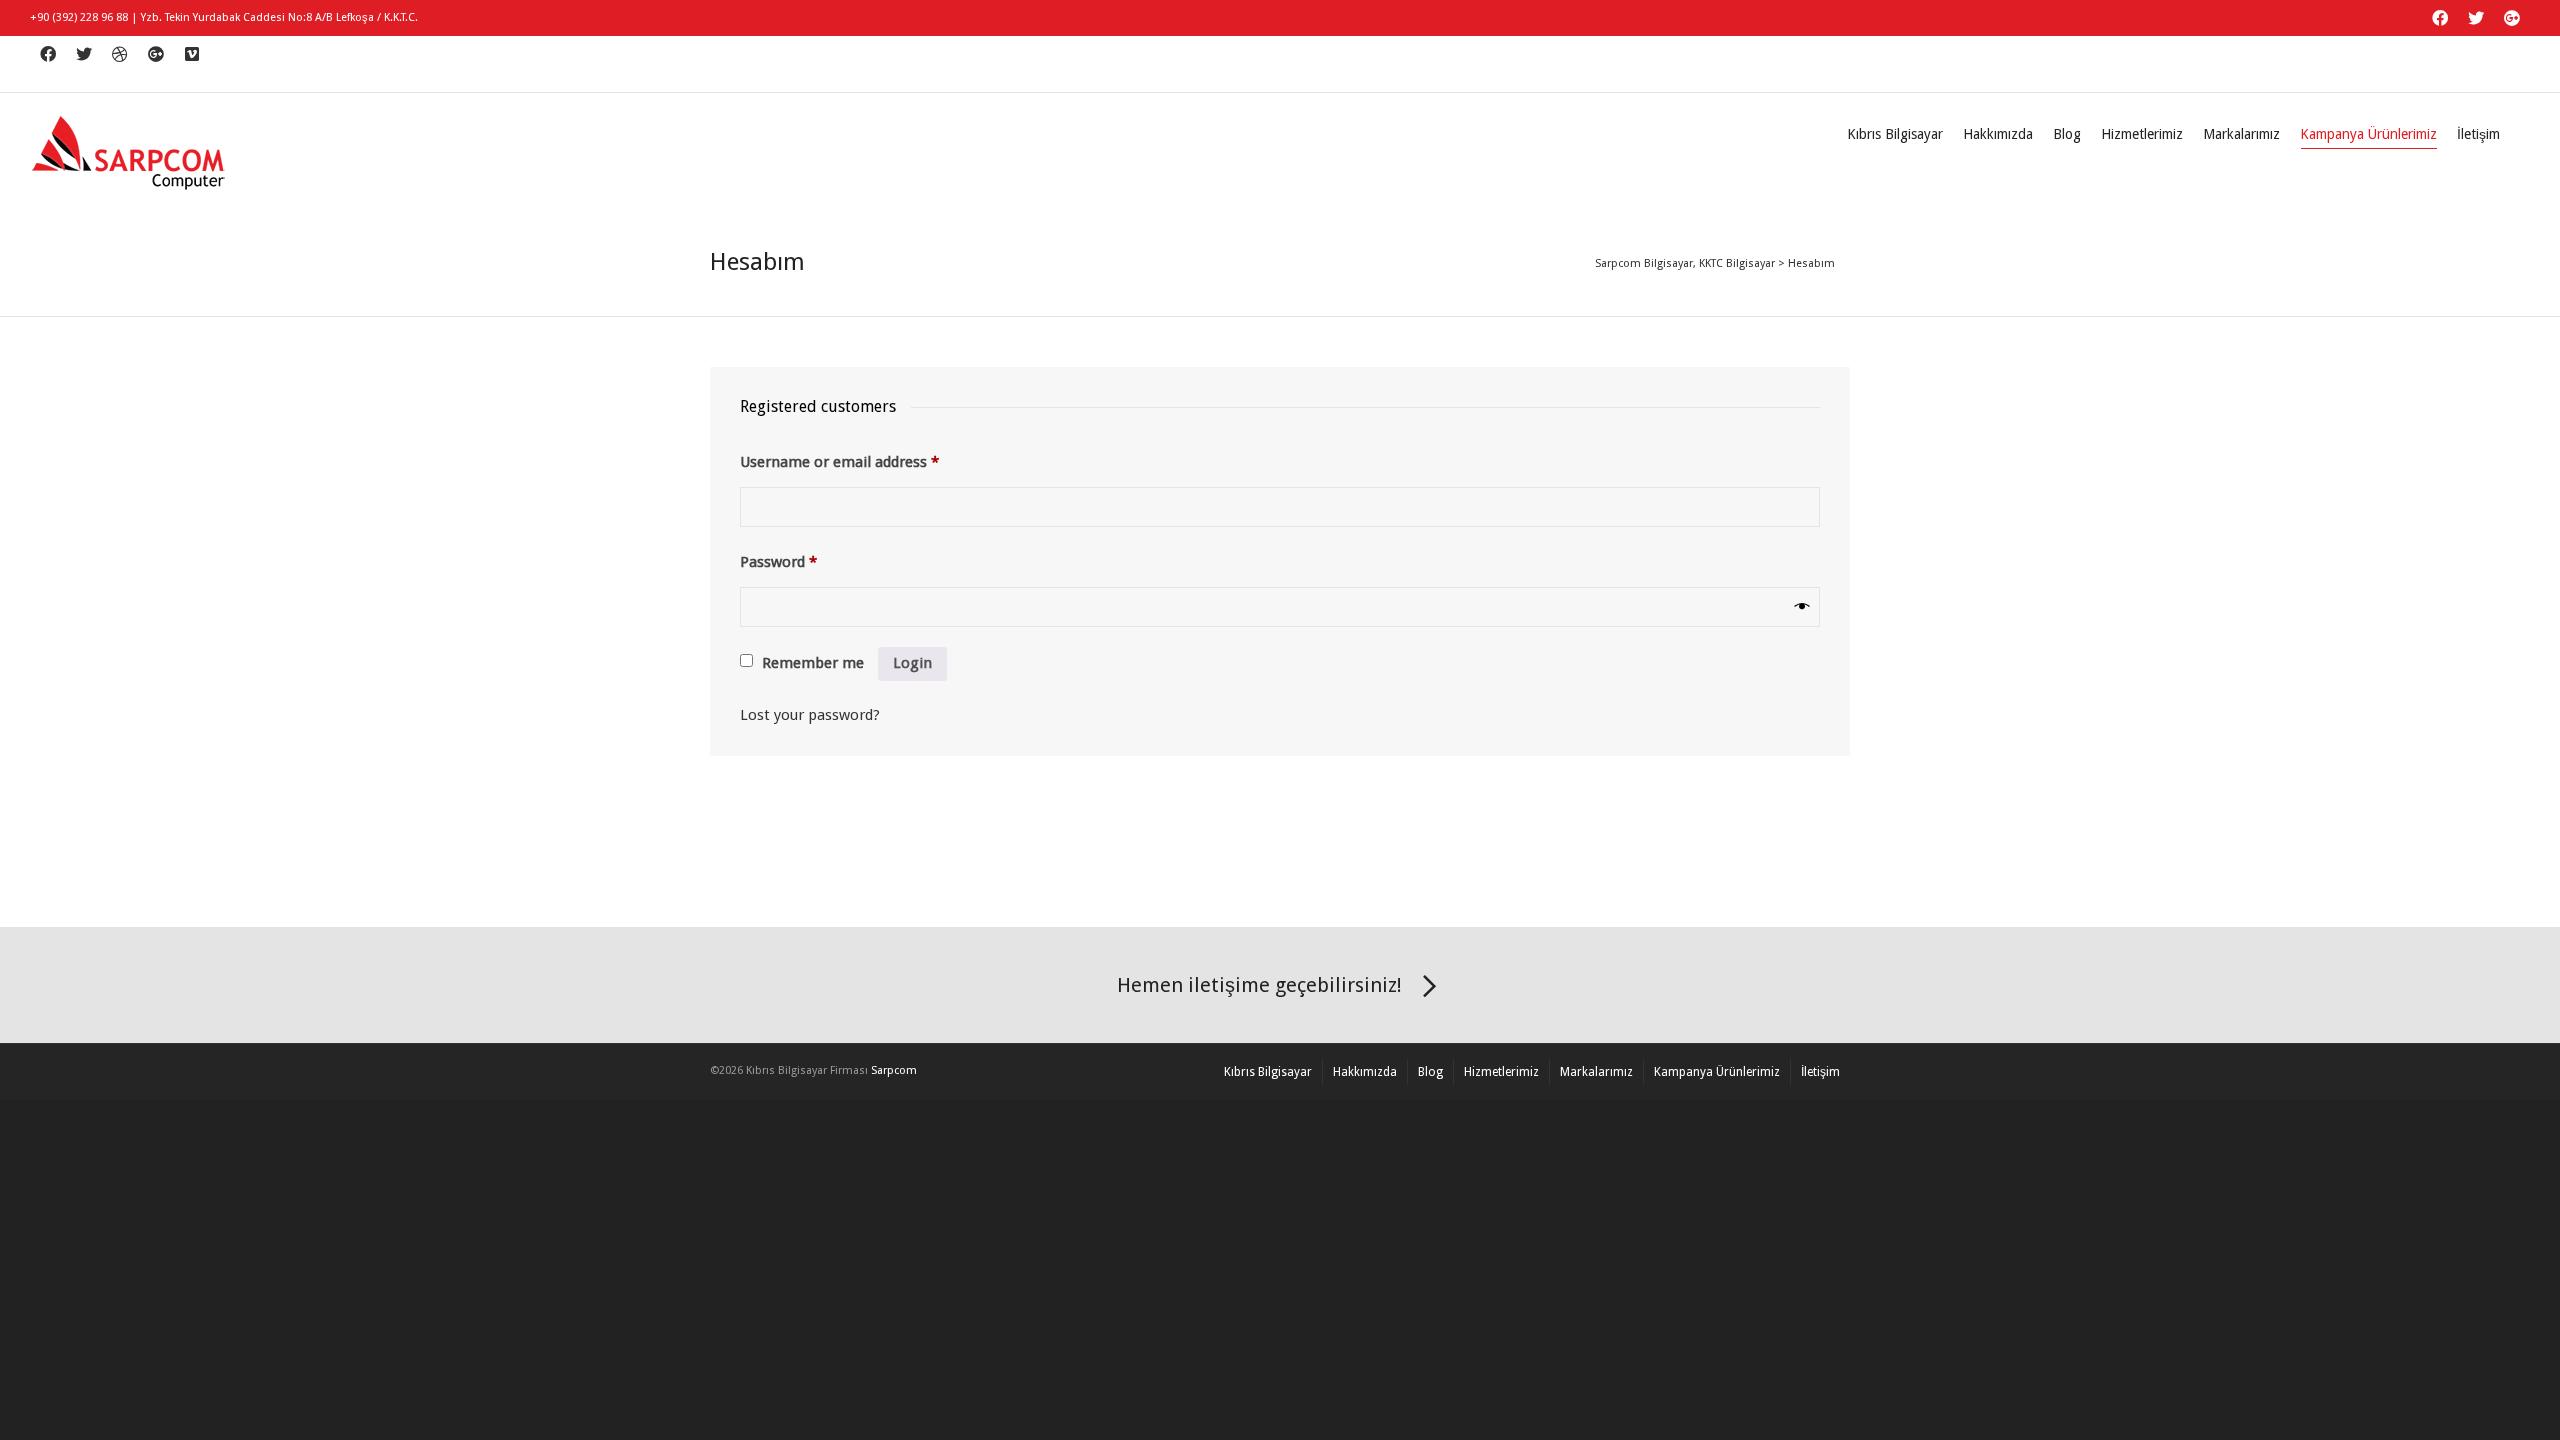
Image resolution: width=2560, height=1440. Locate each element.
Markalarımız (2241, 134)
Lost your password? (810, 715)
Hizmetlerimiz (2142, 134)
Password (778, 562)
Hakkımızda (1998, 134)
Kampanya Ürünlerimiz (2368, 134)
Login (912, 663)
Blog (2067, 134)
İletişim (2478, 134)
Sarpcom (894, 1070)
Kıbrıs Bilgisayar (1895, 134)
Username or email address (839, 462)
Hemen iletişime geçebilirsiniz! (1259, 985)
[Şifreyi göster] (1802, 607)
